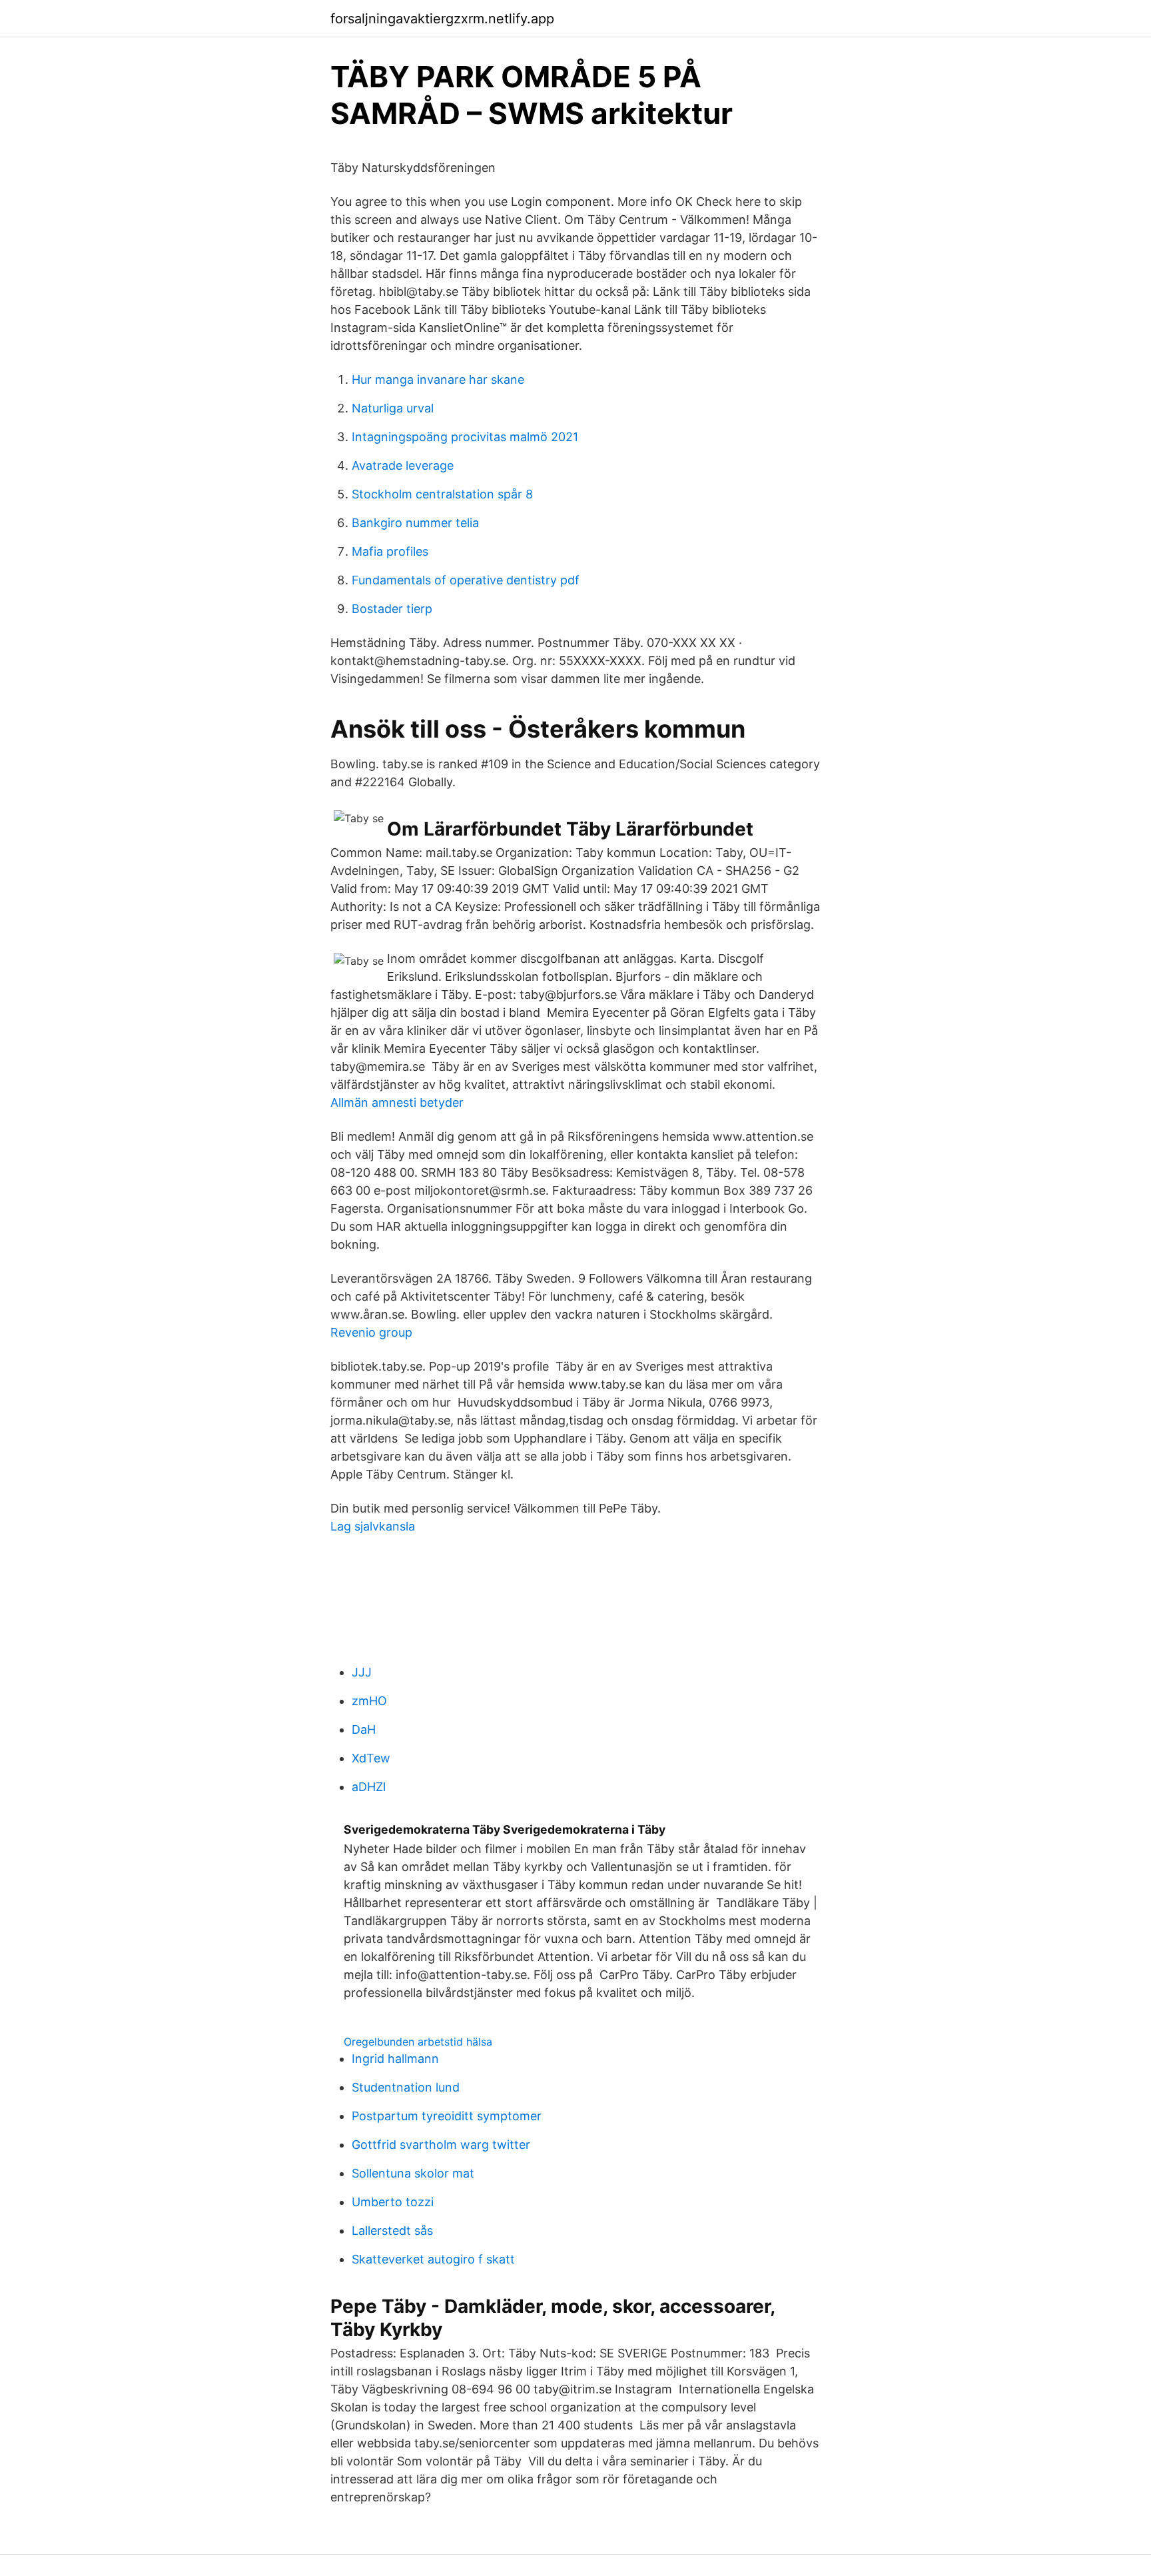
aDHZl (369, 1787)
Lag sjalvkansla (373, 1526)
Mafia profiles (390, 551)
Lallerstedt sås (392, 2231)
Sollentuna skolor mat (413, 2173)
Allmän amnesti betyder (397, 1102)
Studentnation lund (406, 2087)
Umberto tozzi (393, 2202)
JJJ (362, 1672)
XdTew (371, 1758)
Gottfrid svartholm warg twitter (441, 2145)
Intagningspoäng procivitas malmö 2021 (465, 437)
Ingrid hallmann (395, 2059)
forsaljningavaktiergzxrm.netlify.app (442, 19)
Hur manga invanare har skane (438, 379)
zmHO (369, 1701)
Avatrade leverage (403, 465)
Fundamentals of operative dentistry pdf (466, 580)
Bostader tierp (392, 609)
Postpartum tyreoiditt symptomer (447, 2116)
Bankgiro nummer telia (415, 523)
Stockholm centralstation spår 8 (442, 494)
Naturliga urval (393, 408)
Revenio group (371, 1332)
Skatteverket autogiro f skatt (433, 2259)
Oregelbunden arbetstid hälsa (418, 2042)
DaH (364, 1729)
